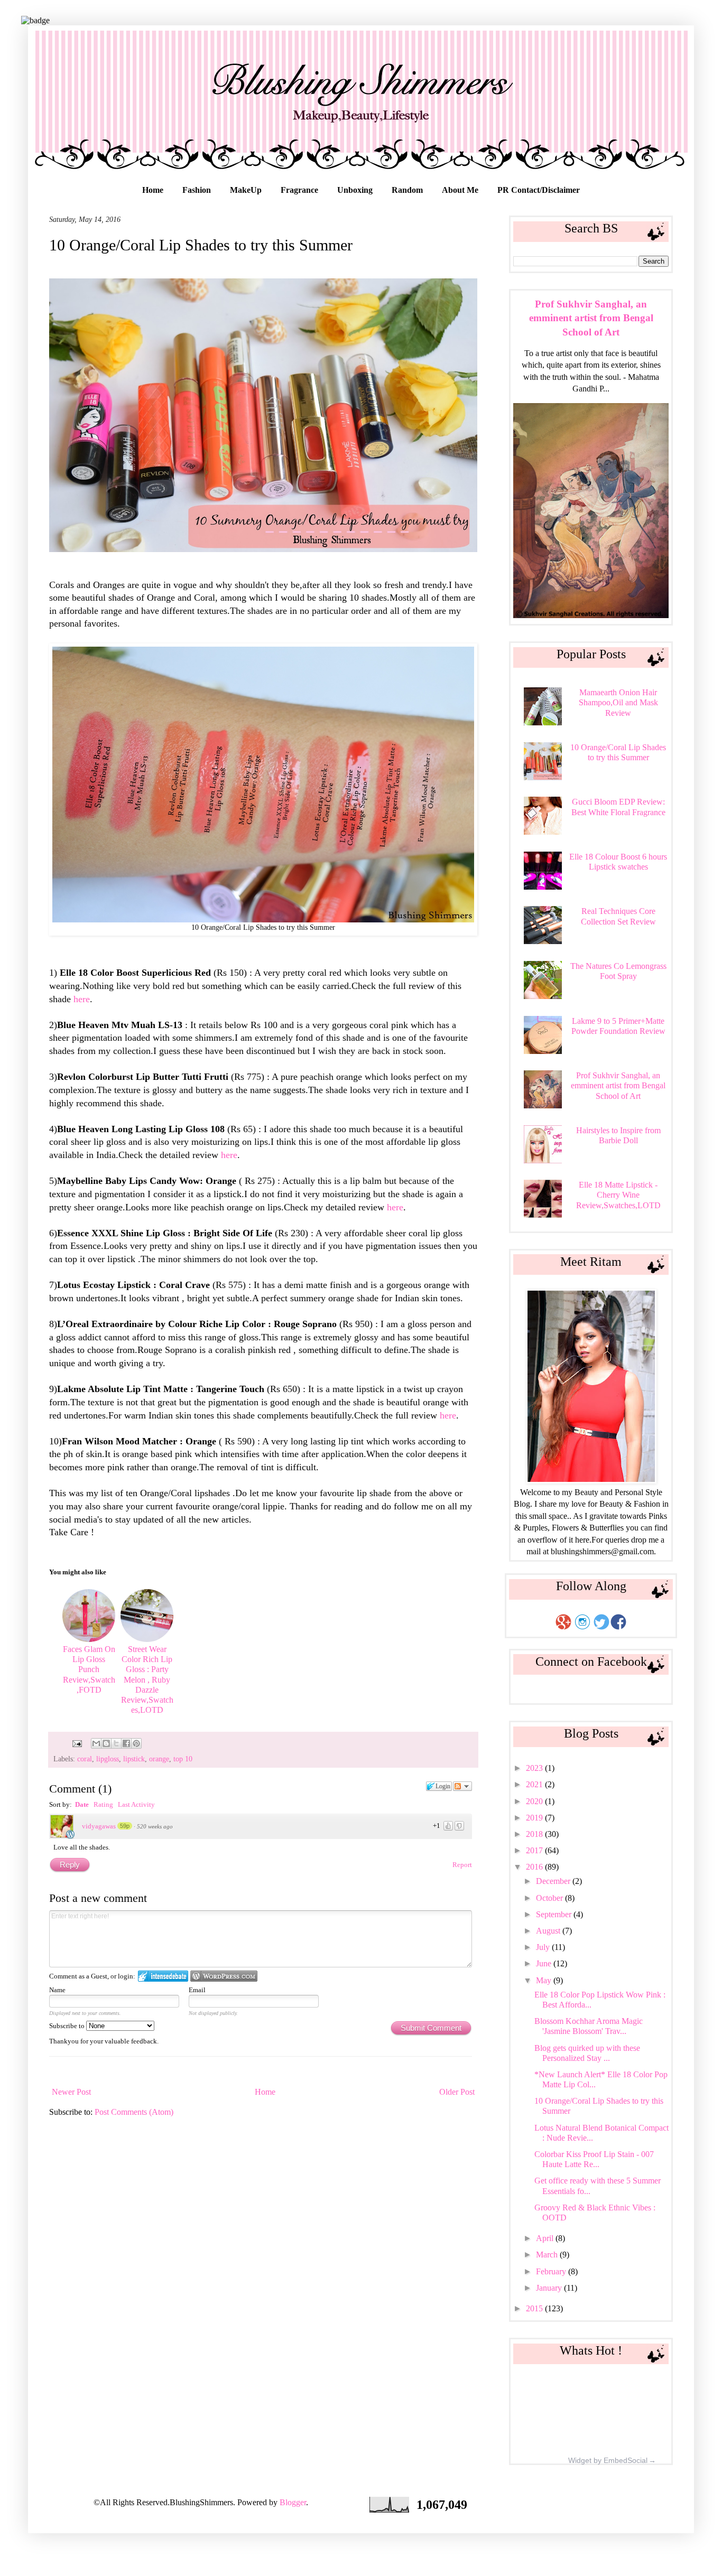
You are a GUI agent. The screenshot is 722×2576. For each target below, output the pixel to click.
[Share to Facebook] (126, 1743)
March (548, 2255)
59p (125, 1826)
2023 (535, 1768)
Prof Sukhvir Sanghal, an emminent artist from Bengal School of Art (591, 318)
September (555, 1914)
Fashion (197, 190)
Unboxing (355, 190)
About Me (460, 190)
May (545, 1980)
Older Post (457, 2092)
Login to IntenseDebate (163, 1976)
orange (159, 1759)
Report (462, 1865)
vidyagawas (99, 1826)
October (550, 1898)
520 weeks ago (155, 1826)
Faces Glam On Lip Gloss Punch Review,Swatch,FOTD (89, 1669)
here (82, 999)
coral (85, 1759)
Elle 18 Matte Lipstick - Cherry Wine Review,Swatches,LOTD (618, 1195)
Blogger (293, 2502)
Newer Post (71, 2092)
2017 (535, 1850)
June (545, 1963)
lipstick (134, 1759)
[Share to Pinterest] (136, 1743)
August (549, 1931)
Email (197, 1990)
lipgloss (108, 1759)
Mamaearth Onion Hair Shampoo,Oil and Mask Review (618, 702)
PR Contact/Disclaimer (539, 190)
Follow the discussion (462, 1786)
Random (407, 190)
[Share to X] (116, 1743)
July (544, 1947)
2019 (535, 1818)
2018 (535, 1834)
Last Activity (136, 1804)
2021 (535, 1784)
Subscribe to (68, 2026)
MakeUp (246, 190)
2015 (535, 2308)
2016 (535, 1867)
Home (153, 190)
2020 (535, 1801)
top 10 (183, 1759)
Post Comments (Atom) (134, 2112)
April (546, 2238)
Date (82, 1804)
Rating (103, 1804)
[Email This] (96, 1743)
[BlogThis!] (106, 1743)
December (554, 1881)
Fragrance (299, 190)
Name (57, 1990)
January (550, 2288)
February (552, 2271)
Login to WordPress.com (224, 1976)
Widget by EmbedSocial (608, 2460)
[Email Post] (76, 1743)
